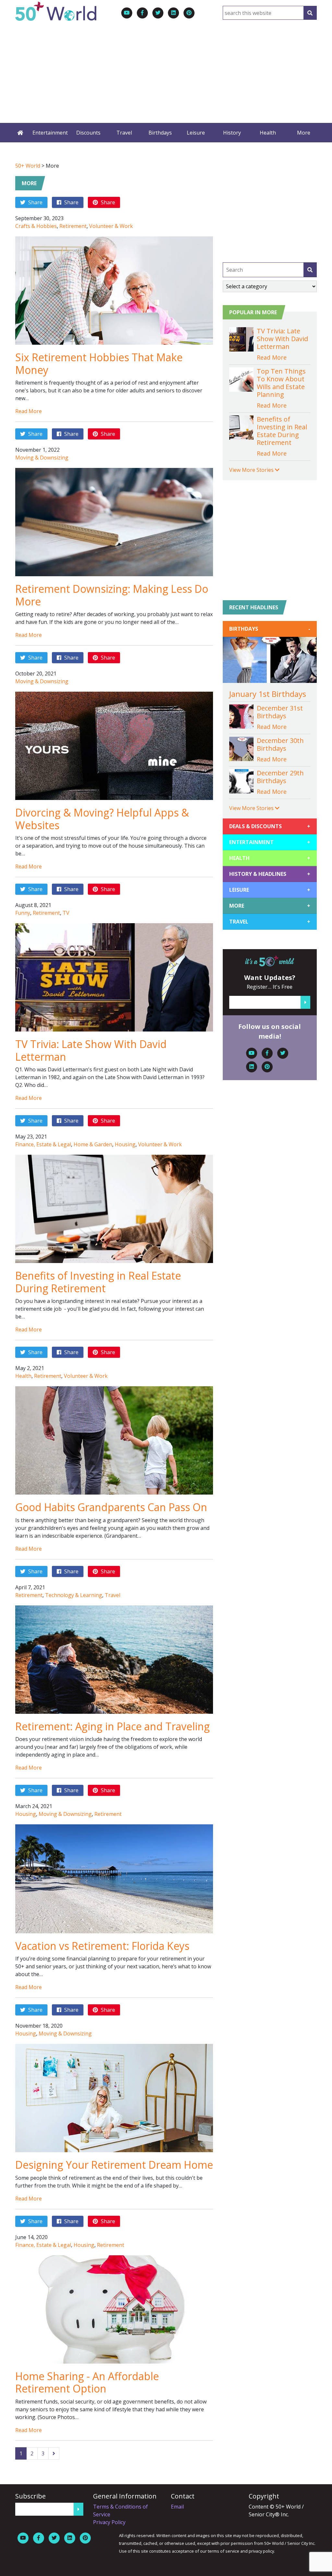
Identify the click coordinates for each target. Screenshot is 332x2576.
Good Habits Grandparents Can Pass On (111, 1507)
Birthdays (160, 133)
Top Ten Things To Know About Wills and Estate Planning (281, 383)
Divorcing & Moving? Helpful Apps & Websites (102, 819)
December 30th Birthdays (280, 744)
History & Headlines (270, 874)
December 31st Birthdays (280, 712)
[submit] (310, 270)
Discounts (88, 133)
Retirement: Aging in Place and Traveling (113, 1726)
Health (268, 133)
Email (177, 2507)
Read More (29, 411)
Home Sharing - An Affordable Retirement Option (87, 2382)
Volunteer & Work (111, 226)
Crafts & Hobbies (36, 226)
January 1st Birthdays (268, 694)
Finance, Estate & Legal (43, 1144)
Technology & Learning (74, 1595)
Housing (125, 1144)
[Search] (310, 13)
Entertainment (50, 133)
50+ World (28, 166)
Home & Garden (93, 1144)
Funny (23, 913)
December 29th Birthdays (280, 777)
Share (35, 202)
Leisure (196, 133)
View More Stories (252, 470)
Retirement (73, 226)
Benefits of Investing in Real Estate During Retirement (98, 1282)
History (232, 133)
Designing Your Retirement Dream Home (114, 2165)
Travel (124, 133)
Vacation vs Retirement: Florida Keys (102, 1946)
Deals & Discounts (270, 826)
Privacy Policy (109, 2522)
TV (66, 913)
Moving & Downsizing (42, 458)
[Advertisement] (166, 69)
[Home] (20, 133)
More (304, 133)
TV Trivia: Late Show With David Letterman (91, 1050)
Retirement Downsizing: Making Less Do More (112, 595)
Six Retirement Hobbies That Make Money (99, 363)
